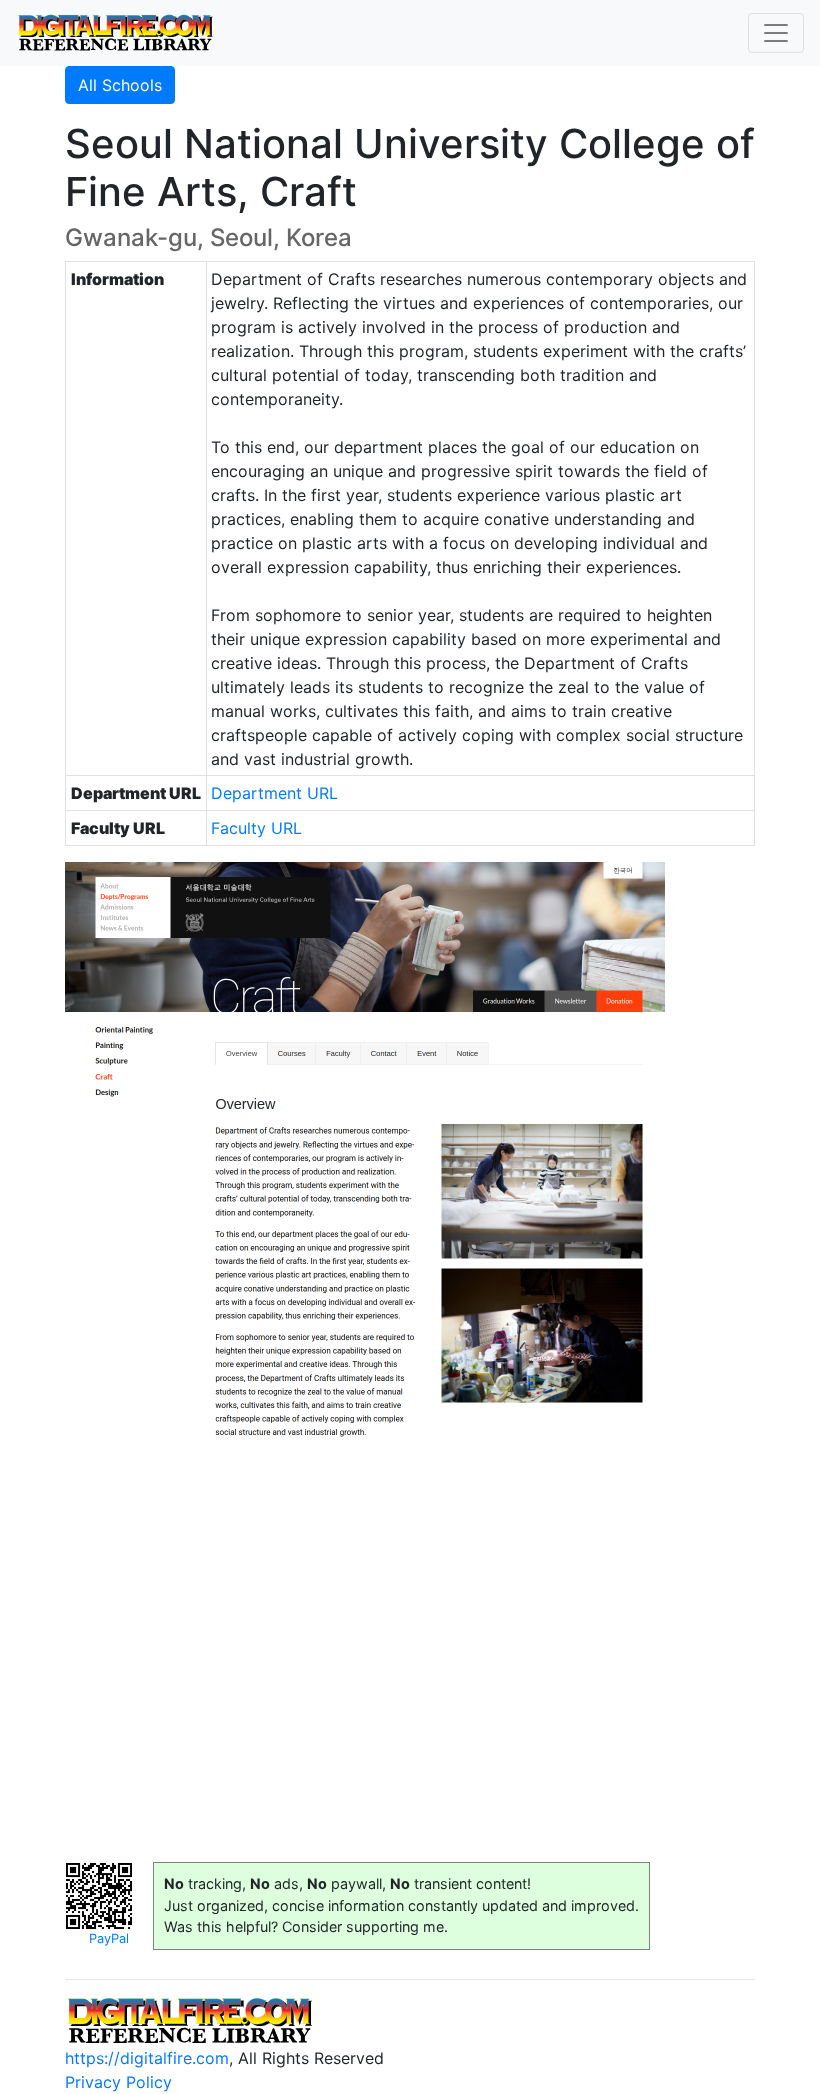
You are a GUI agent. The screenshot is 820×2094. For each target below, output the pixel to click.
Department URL (274, 793)
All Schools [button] (120, 85)
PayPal (109, 1938)
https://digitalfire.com (147, 2058)
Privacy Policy (118, 2082)
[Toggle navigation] (776, 33)
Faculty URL (256, 828)
